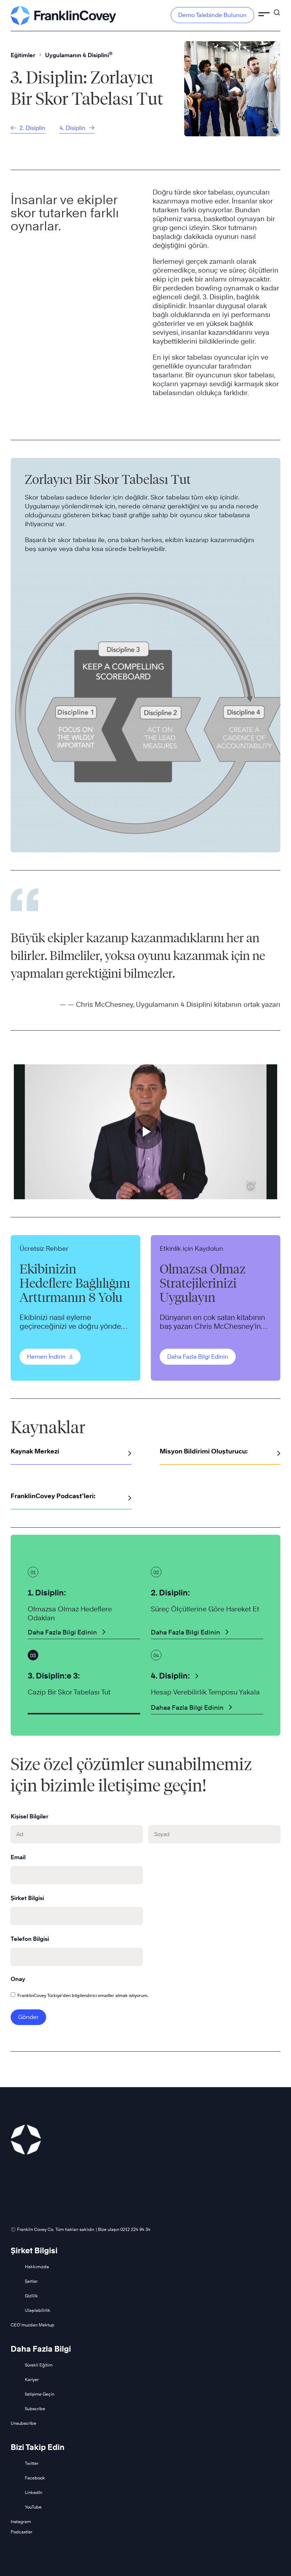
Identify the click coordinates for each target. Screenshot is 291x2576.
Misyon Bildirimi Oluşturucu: (204, 1451)
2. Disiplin (32, 128)
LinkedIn (34, 2492)
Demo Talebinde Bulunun (212, 15)
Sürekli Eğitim (39, 2365)
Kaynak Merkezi (35, 1451)
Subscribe (35, 2409)
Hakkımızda (37, 2267)
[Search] (277, 9)
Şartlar (31, 2281)
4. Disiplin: (170, 1676)
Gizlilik (31, 2296)
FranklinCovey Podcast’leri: (53, 1496)
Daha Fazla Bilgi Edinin (198, 1357)
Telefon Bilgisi (30, 1939)
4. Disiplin (73, 128)
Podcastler (21, 2532)
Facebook (35, 2478)
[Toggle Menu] (264, 15)
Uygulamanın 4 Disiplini (79, 55)
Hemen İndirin (47, 1357)
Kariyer (32, 2379)
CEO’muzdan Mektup (32, 2325)
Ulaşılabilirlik (38, 2310)
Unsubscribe (23, 2423)
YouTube (33, 2507)
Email (18, 1857)
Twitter (32, 2463)
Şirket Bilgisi (27, 1898)
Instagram (21, 2522)
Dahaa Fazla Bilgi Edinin (187, 1707)
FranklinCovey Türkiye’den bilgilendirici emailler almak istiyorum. (83, 1995)
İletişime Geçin (40, 2394)
